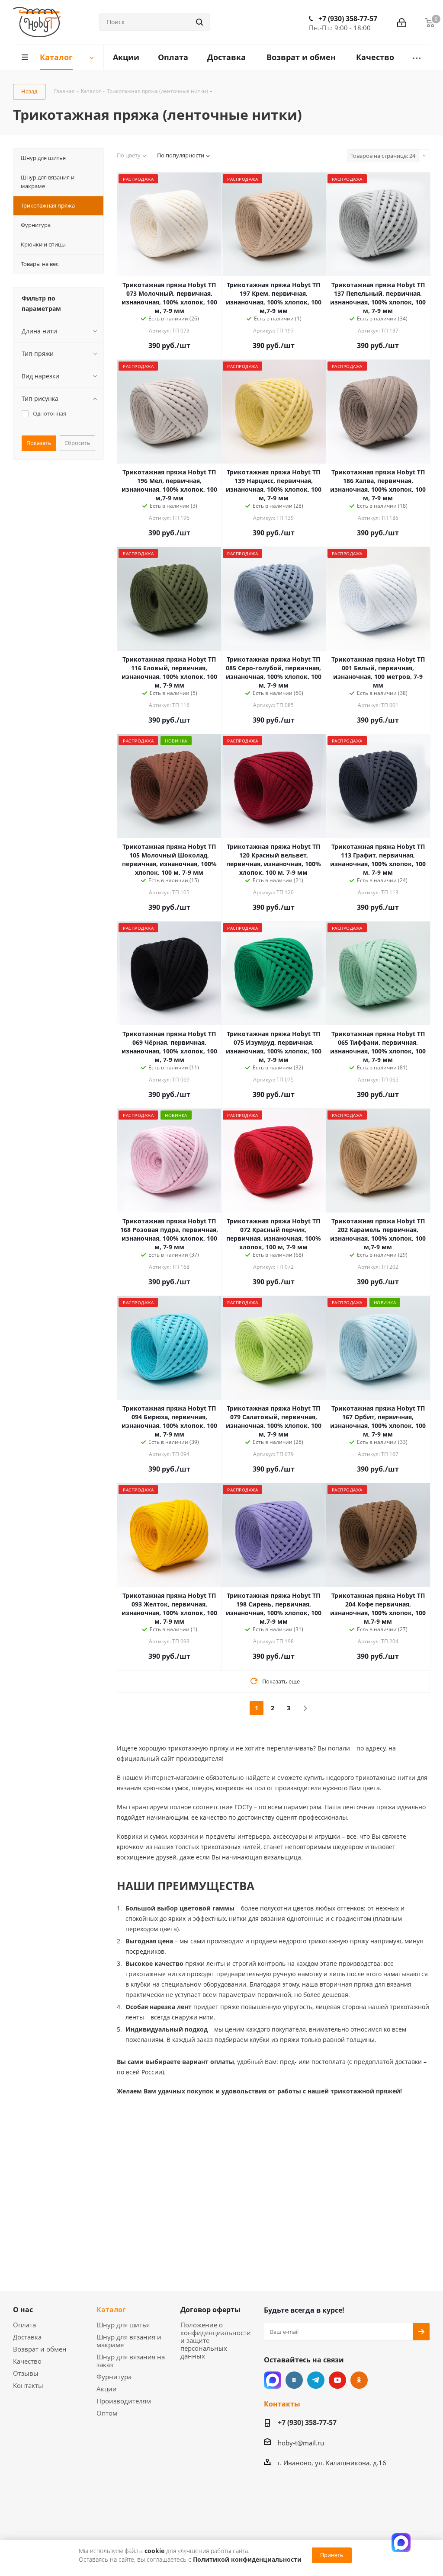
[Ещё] (417, 58)
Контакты (28, 2385)
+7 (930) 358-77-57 (348, 19)
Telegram (316, 2380)
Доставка (27, 2337)
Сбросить (77, 443)
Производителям (124, 2401)
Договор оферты (210, 2310)
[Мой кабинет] (402, 22)
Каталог (111, 2310)
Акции (107, 2389)
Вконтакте (294, 2380)
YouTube (337, 2380)
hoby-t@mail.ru (301, 2443)
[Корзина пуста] (430, 22)
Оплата (24, 2325)
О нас (23, 2310)
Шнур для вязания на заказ (131, 2361)
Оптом (107, 2413)
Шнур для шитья (123, 2325)
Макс (273, 2380)
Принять (332, 2555)
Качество (27, 2361)
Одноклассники (359, 2380)
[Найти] (199, 22)
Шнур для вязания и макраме (129, 2341)
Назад (29, 91)
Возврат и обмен (40, 2349)
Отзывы (26, 2373)
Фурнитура (114, 2377)
